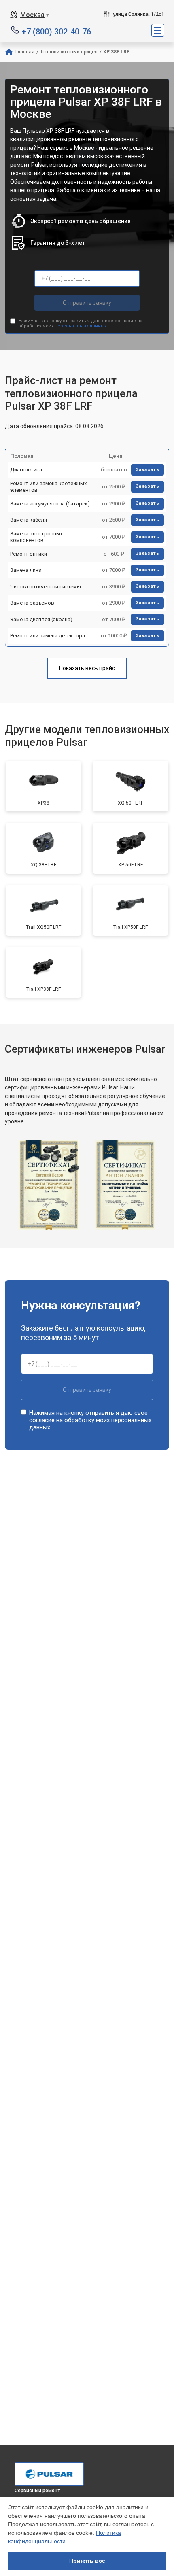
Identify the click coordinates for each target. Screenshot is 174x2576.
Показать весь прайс (87, 668)
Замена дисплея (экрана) (41, 619)
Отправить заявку (87, 303)
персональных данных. (81, 326)
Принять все (87, 2561)
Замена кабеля (29, 520)
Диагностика (26, 470)
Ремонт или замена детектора (48, 636)
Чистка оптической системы (46, 587)
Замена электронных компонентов (36, 537)
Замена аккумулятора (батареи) (50, 504)
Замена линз (26, 570)
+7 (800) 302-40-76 (56, 31)
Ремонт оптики (29, 554)
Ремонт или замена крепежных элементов (48, 487)
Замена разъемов (32, 603)
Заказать (147, 470)
